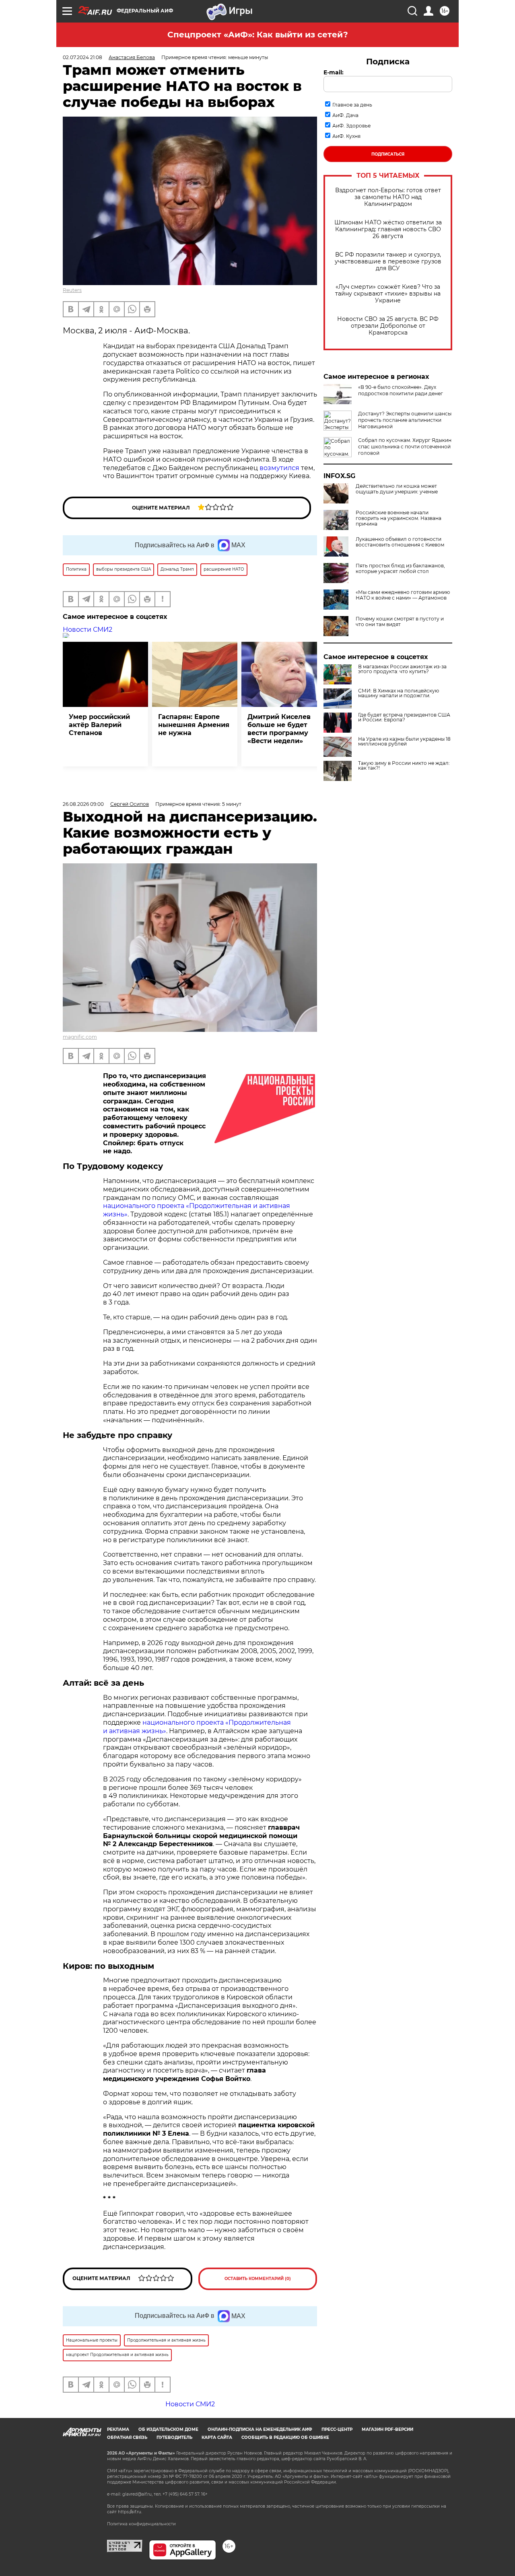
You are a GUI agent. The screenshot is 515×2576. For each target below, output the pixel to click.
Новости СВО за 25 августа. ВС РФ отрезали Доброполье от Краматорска (388, 326)
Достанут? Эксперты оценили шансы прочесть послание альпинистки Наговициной (405, 420)
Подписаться (388, 154)
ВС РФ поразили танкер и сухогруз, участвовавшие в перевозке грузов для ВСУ (388, 262)
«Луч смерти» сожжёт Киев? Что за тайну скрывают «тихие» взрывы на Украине (388, 294)
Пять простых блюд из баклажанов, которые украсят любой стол (400, 569)
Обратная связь (127, 2437)
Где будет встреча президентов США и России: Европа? (404, 717)
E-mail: (334, 72)
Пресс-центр (337, 2429)
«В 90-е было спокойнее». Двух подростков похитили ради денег (401, 390)
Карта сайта (217, 2437)
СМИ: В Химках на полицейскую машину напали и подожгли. (399, 693)
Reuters (72, 290)
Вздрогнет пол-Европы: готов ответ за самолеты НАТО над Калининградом (388, 197)
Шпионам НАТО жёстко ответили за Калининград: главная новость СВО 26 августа (388, 229)
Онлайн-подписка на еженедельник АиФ (260, 2429)
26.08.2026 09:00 (83, 804)
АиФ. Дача (345, 115)
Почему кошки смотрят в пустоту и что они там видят (400, 622)
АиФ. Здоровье (351, 126)
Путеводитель (174, 2437)
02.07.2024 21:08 (82, 57)
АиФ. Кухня (346, 136)
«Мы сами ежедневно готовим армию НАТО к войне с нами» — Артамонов (403, 595)
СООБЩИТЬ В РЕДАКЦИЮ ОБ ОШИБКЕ (285, 2437)
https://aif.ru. (130, 2512)
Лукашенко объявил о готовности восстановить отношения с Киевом (400, 542)
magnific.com (80, 1037)
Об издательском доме (168, 2429)
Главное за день (352, 105)
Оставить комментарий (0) (258, 2279)
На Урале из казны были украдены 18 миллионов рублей (404, 742)
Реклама (118, 2429)
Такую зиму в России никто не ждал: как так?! (404, 766)
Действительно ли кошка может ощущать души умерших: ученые (397, 489)
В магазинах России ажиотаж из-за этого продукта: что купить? (402, 669)
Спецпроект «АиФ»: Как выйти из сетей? (258, 35)
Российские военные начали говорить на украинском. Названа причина (399, 518)
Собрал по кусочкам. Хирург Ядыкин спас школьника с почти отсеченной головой (405, 447)
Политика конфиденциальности (141, 2524)
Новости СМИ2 (88, 630)
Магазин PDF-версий (387, 2429)
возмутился (279, 468)
